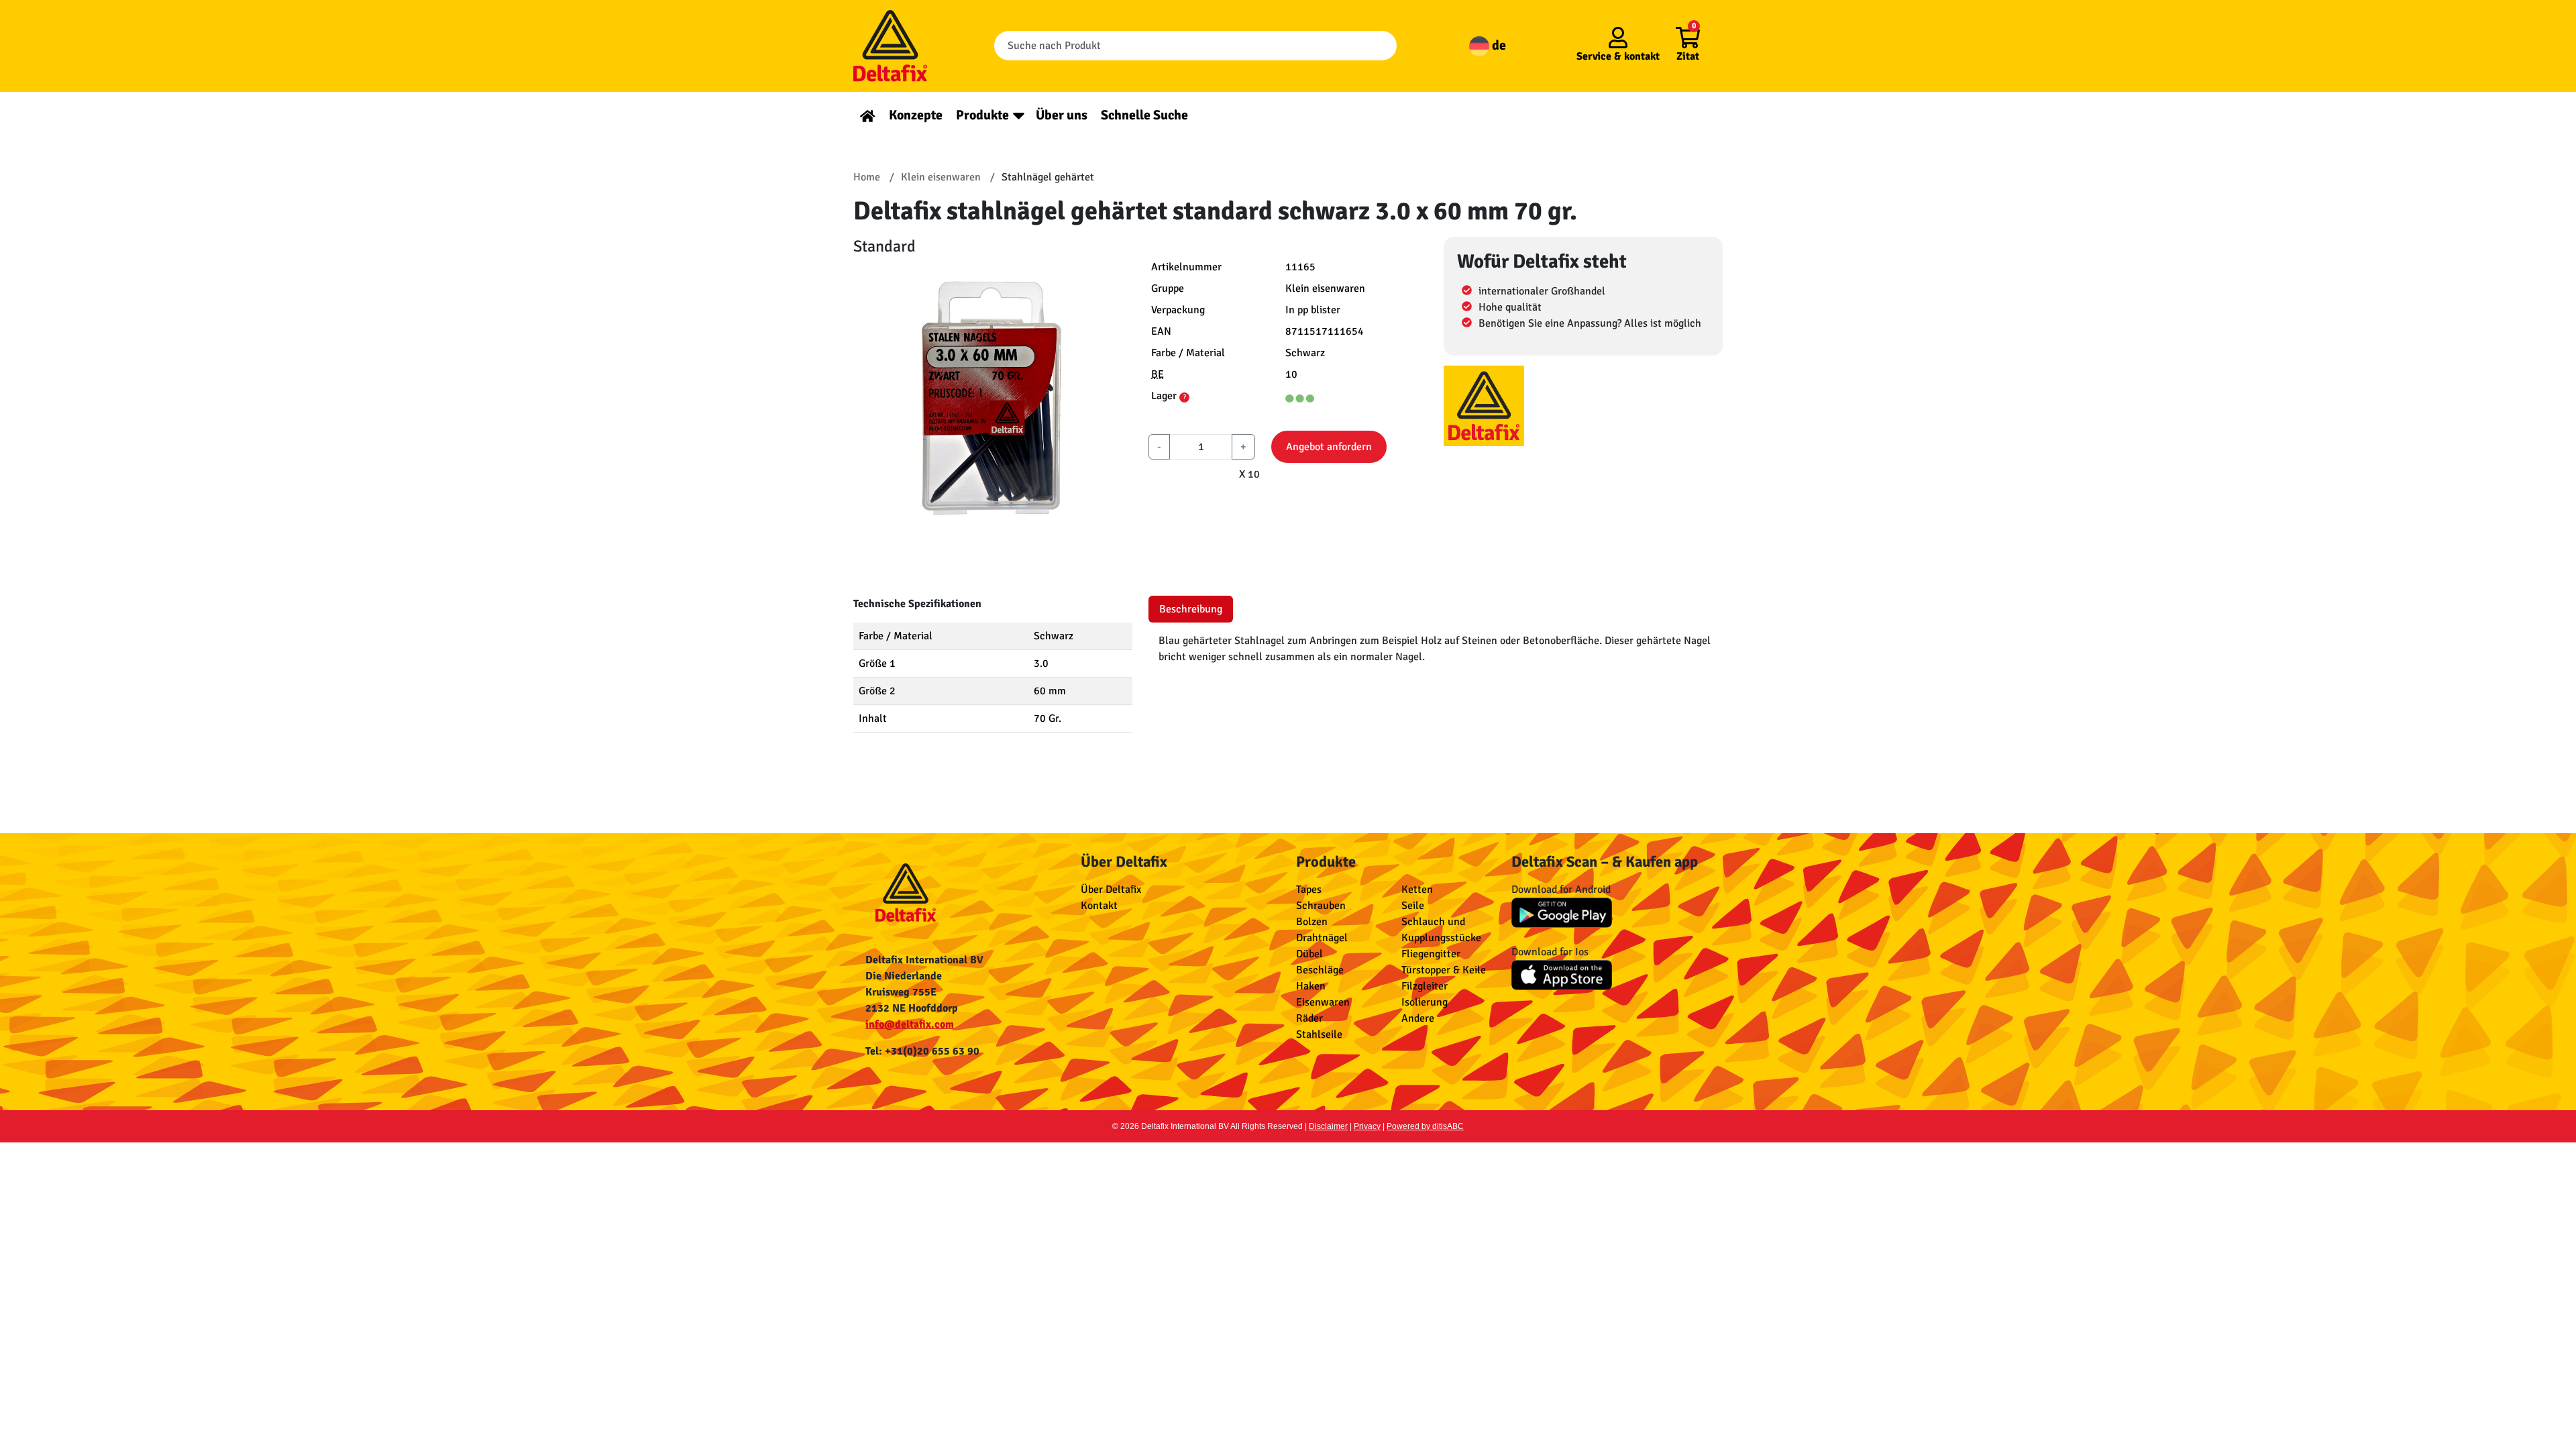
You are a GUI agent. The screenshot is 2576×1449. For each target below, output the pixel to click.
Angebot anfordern (1329, 447)
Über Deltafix (1111, 890)
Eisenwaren (1323, 1002)
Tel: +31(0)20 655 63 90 (922, 1051)
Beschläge (1320, 970)
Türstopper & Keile (1444, 970)
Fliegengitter (1431, 954)
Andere (1418, 1018)
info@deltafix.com (910, 1024)
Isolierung (1425, 1002)
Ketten (1417, 890)
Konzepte (916, 115)
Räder (1309, 1018)
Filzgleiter (1425, 986)
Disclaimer (1328, 1126)
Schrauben (1321, 906)
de (1498, 45)
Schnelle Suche (1144, 115)
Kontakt (1099, 906)
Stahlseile (1319, 1034)
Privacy (1367, 1126)
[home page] (868, 115)
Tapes (1309, 890)
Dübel (1309, 954)
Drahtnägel (1322, 938)
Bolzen (1312, 922)
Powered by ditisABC (1425, 1126)
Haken (1311, 986)
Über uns (1062, 115)
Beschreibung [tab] (1191, 609)
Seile (1413, 906)
